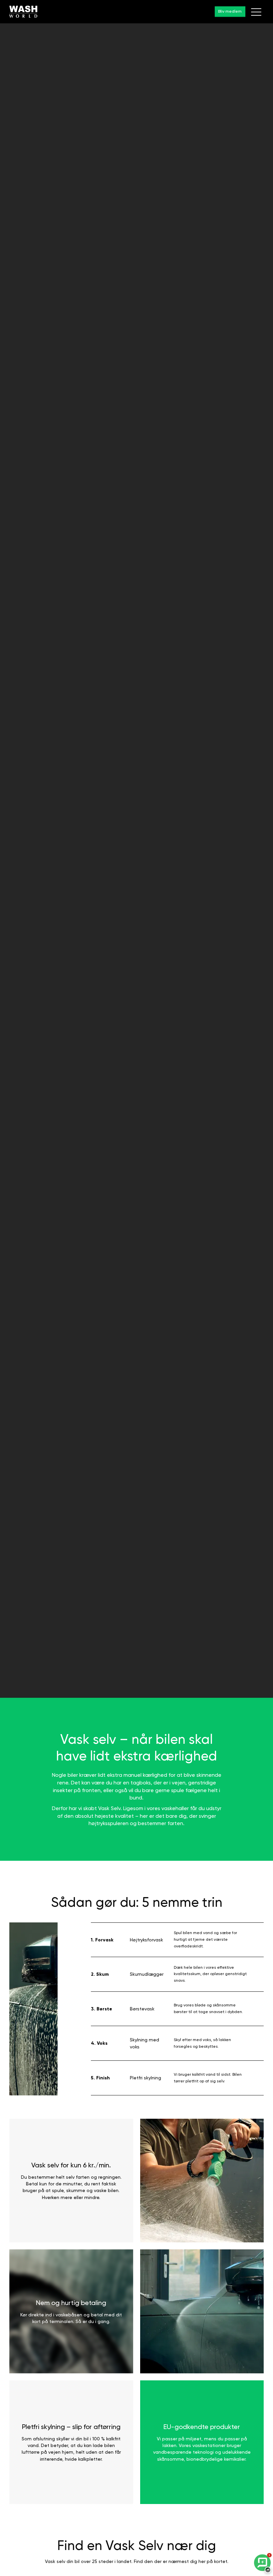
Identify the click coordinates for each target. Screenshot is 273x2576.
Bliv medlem (230, 11)
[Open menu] (256, 12)
